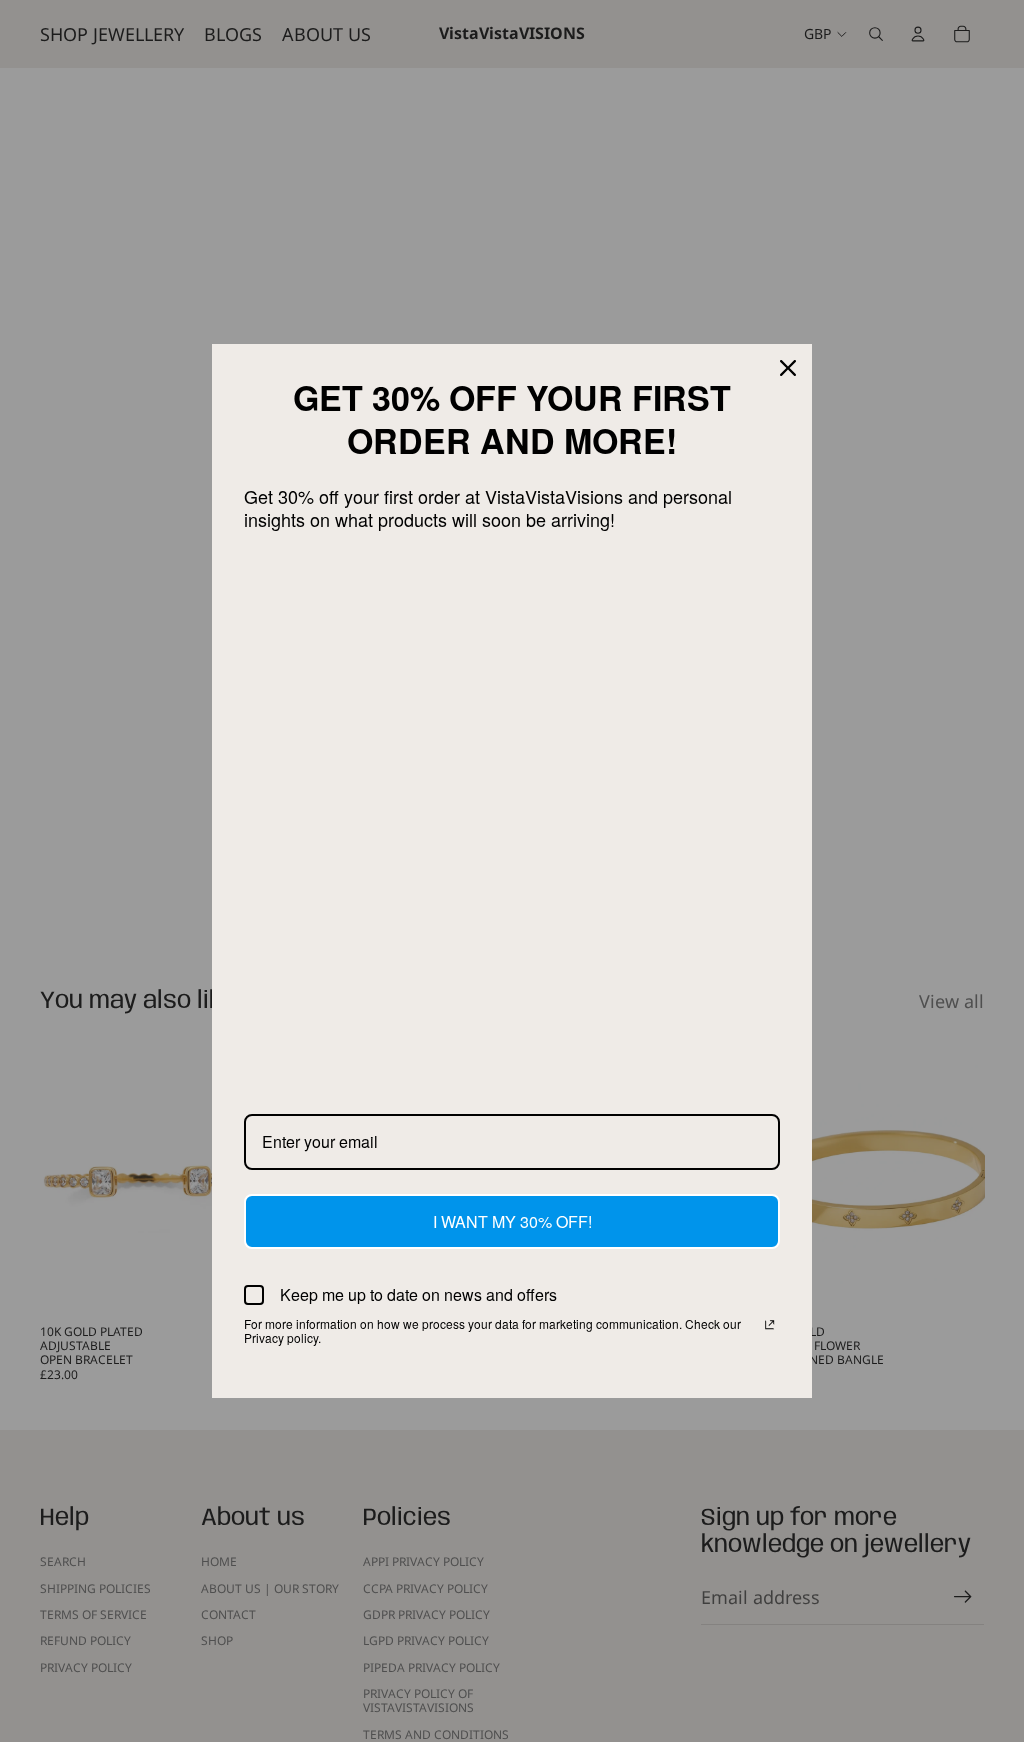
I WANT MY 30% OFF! (512, 1221)
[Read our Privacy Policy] (769, 1326)
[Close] (788, 368)
